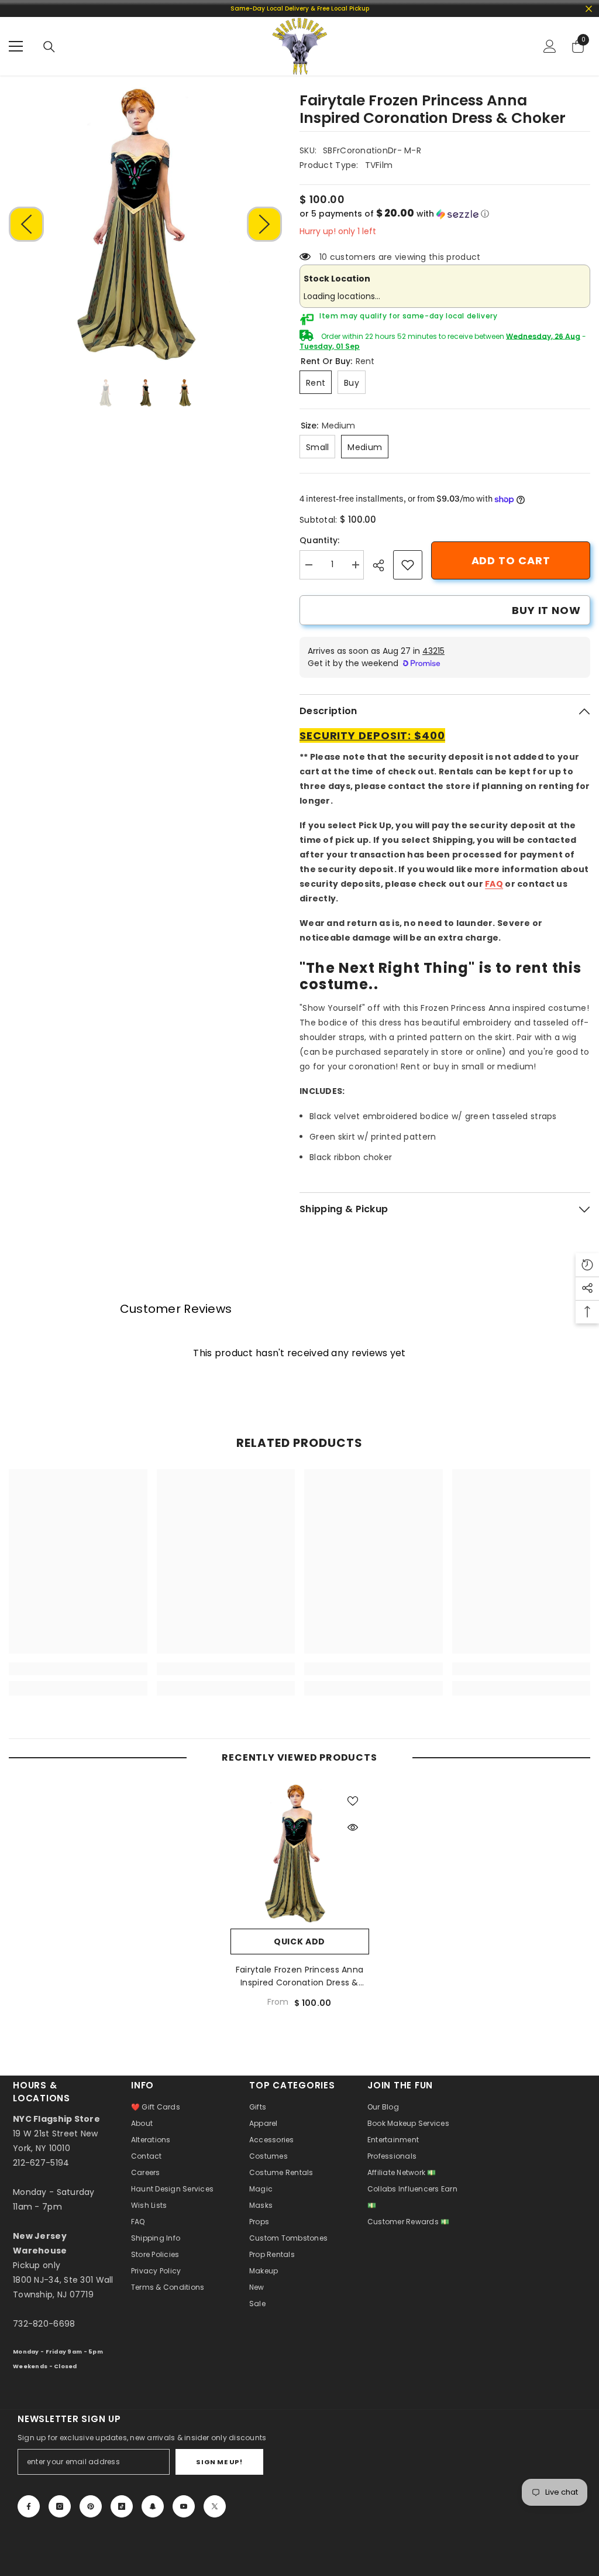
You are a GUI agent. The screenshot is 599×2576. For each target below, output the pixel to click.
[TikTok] (122, 2506)
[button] (26, 224)
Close (589, 8)
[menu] (16, 46)
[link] (408, 565)
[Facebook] (29, 2506)
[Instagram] (60, 2506)
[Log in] (550, 46)
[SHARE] (383, 565)
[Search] (49, 47)
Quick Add (299, 1942)
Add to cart (511, 560)
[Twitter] (215, 2506)
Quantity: (320, 540)
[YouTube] (184, 2506)
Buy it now (546, 610)
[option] (145, 224)
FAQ (494, 884)
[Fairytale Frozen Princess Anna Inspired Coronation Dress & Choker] (300, 1853)
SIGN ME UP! (219, 2462)
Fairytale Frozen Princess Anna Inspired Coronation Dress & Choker (299, 1976)
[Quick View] (353, 1827)
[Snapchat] (153, 2506)
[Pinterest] (91, 2506)
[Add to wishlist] (353, 1800)
